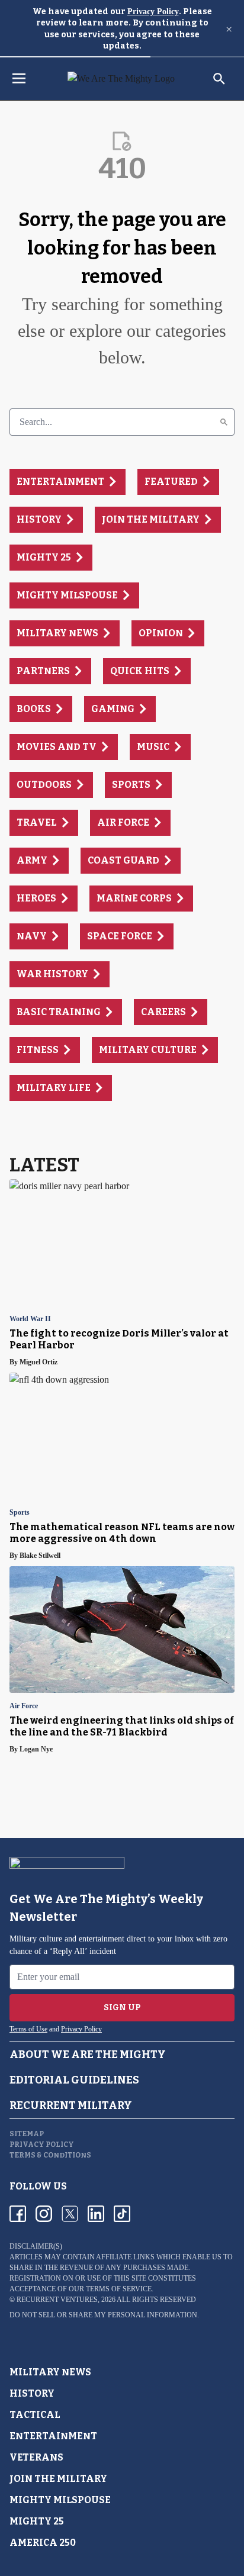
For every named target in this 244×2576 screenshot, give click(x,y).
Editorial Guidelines (74, 2080)
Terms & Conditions (50, 2155)
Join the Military (58, 2479)
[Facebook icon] (18, 2214)
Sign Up (122, 2007)
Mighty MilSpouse (60, 2500)
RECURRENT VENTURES (57, 2300)
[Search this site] (219, 79)
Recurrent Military (71, 2105)
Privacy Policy (153, 12)
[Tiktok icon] (122, 2214)
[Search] (224, 422)
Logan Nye (36, 1749)
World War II (30, 1319)
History (32, 2393)
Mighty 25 (37, 2521)
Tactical (35, 2415)
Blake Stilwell (40, 1556)
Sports (20, 1513)
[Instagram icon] (44, 2214)
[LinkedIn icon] (96, 2214)
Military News (50, 2372)
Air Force (24, 1706)
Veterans (36, 2457)
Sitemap (27, 2134)
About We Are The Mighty (88, 2055)
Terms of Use (28, 2029)
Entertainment (53, 2436)
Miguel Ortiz (38, 1362)
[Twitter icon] (70, 2214)
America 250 (43, 2543)
